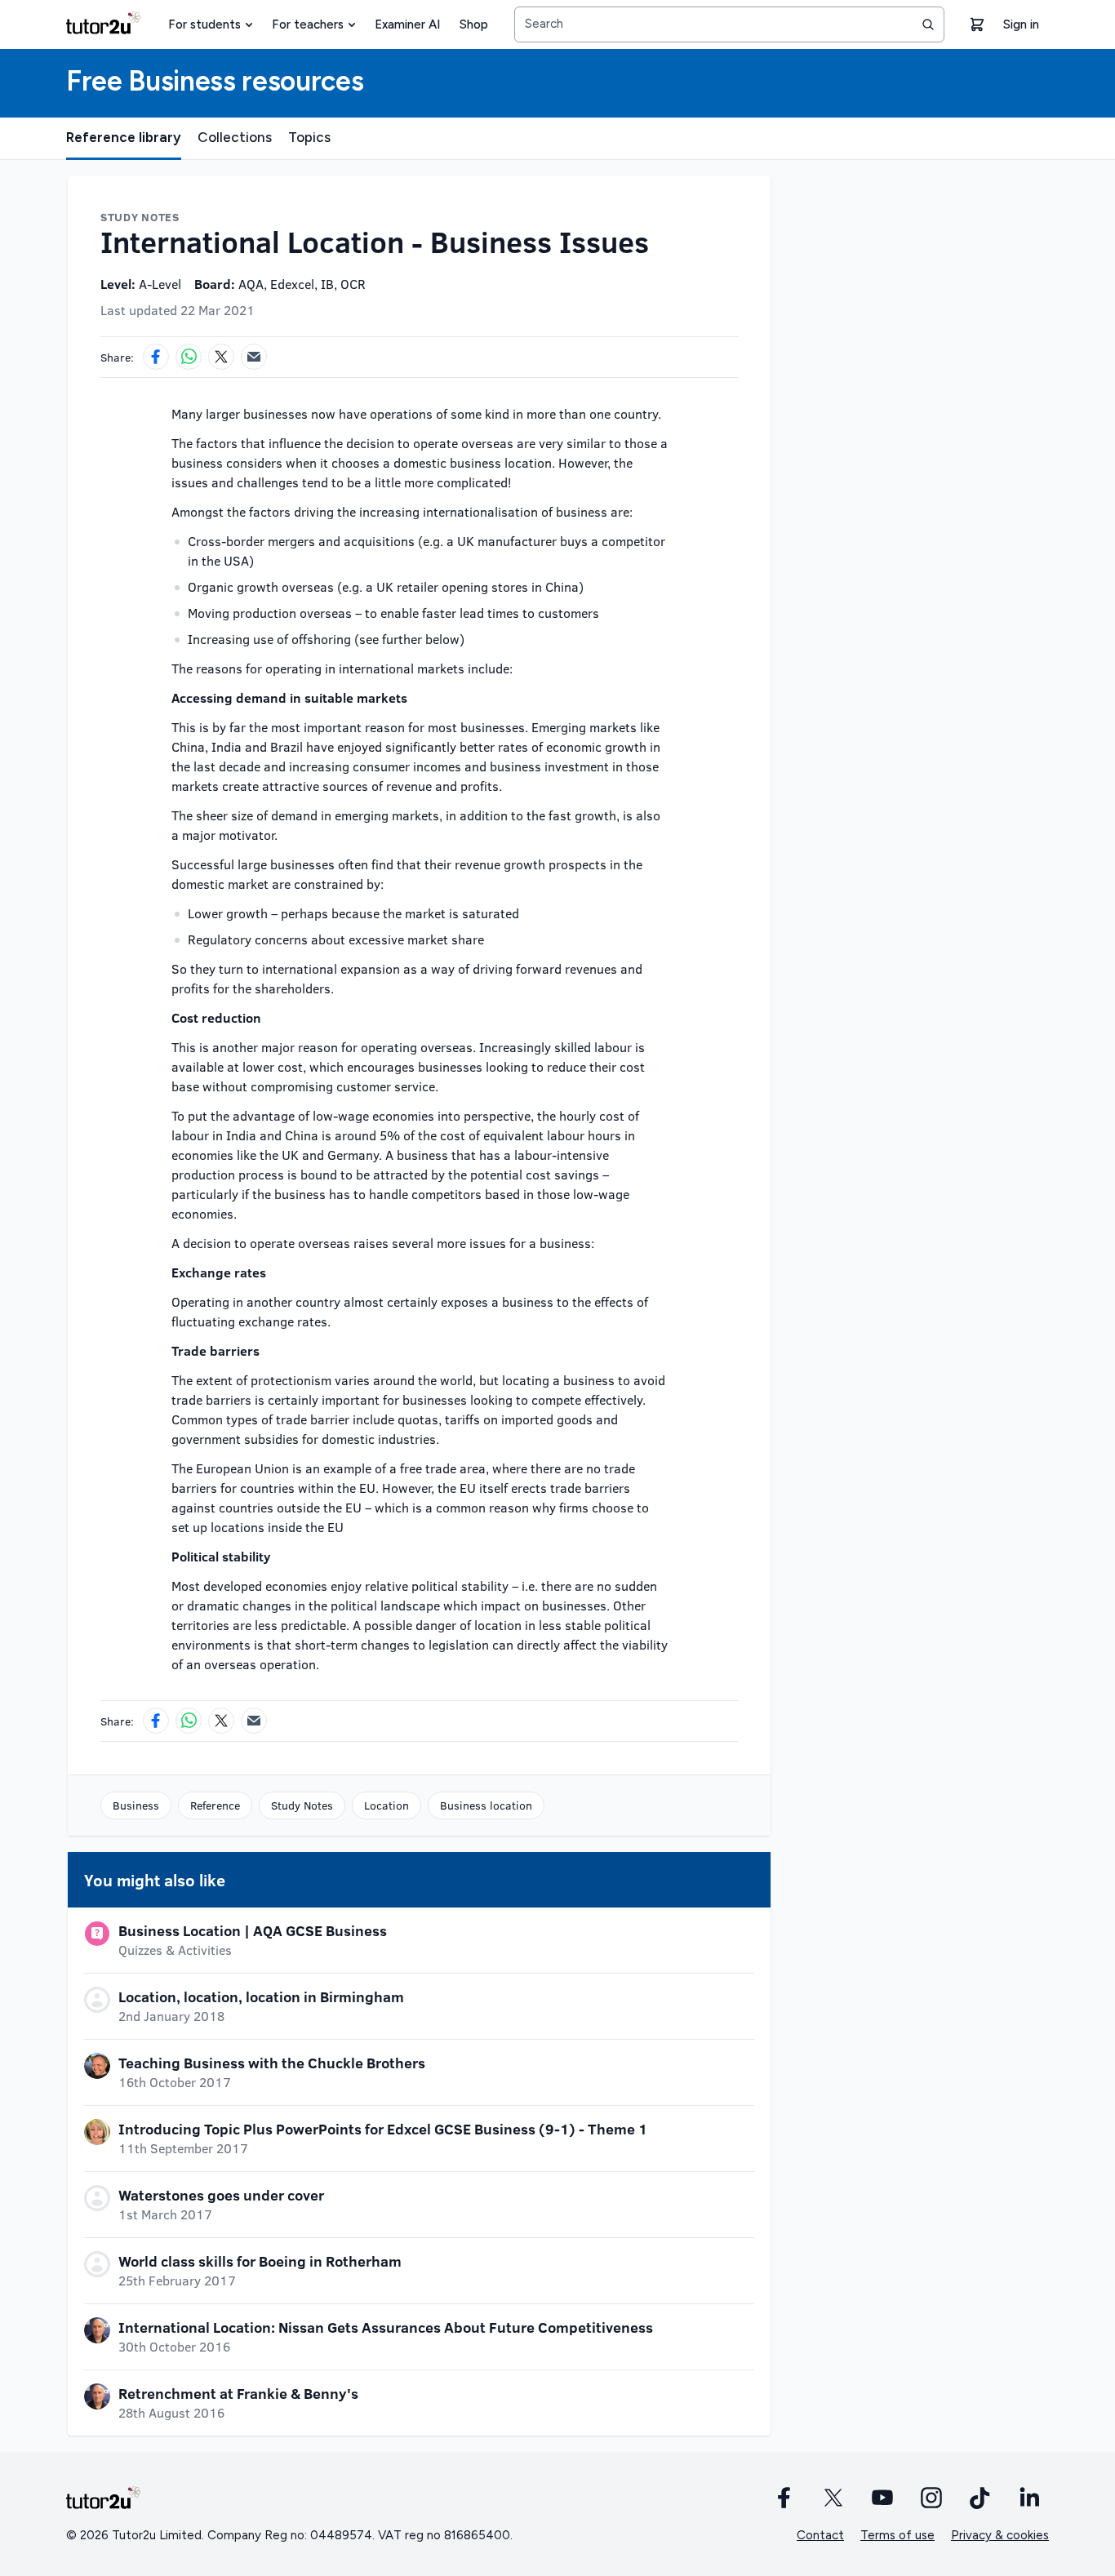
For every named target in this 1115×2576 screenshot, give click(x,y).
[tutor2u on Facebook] (784, 2498)
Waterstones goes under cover (221, 2195)
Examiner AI (407, 24)
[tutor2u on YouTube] (882, 2498)
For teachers (308, 24)
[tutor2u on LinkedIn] (1029, 2498)
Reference (215, 1805)
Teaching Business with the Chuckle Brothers (272, 2063)
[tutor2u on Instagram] (931, 2498)
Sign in (1021, 24)
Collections (235, 137)
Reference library (124, 137)
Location (386, 1805)
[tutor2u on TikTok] (980, 2498)
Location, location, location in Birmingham (261, 1996)
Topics (309, 137)
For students (204, 24)
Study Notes (302, 1805)
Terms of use (897, 2535)
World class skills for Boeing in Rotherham (260, 2261)
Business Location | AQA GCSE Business (253, 1930)
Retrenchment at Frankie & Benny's (238, 2393)
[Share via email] (254, 357)
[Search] (928, 24)
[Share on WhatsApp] (189, 357)
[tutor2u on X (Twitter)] (833, 2498)
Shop (474, 24)
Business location (486, 1805)
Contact (820, 2535)
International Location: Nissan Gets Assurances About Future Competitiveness (386, 2327)
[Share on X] (221, 357)
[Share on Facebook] (156, 357)
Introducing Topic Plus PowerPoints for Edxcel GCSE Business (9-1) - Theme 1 (383, 2129)
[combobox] (729, 24)
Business (136, 1805)
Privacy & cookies (1000, 2535)
